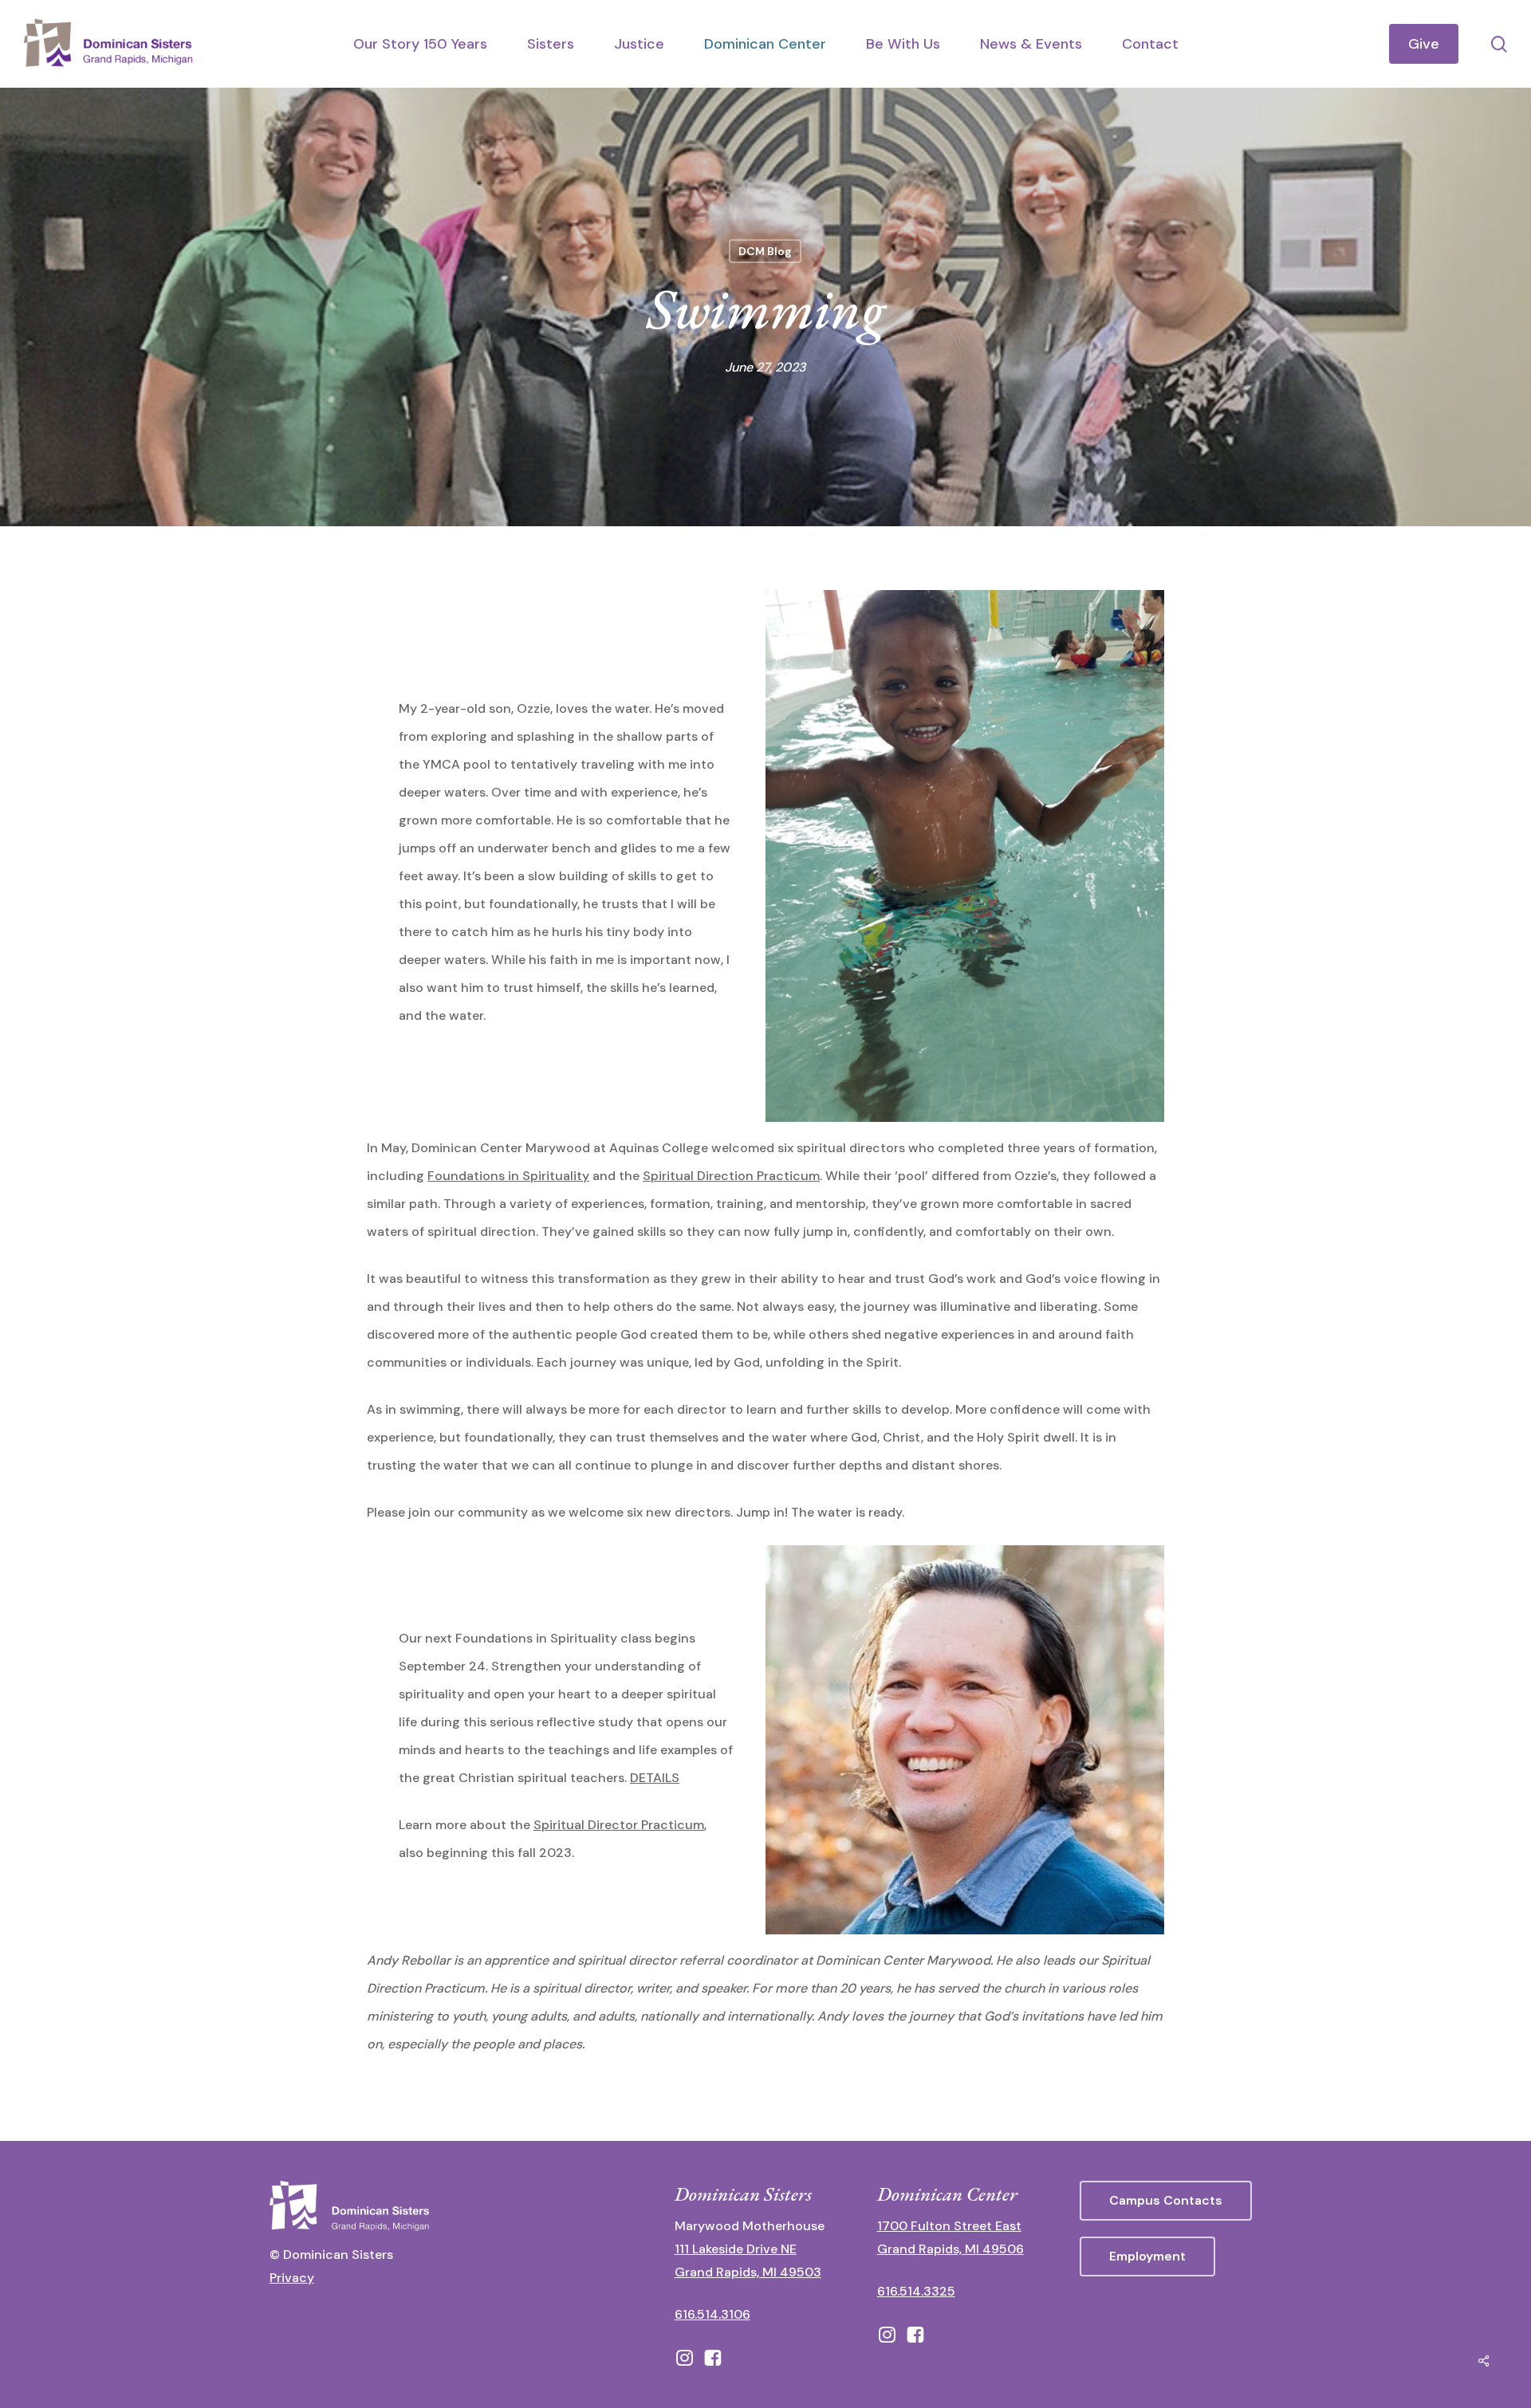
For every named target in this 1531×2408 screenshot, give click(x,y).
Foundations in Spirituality (508, 1176)
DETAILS (655, 1778)
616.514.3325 (916, 2291)
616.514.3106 (712, 2314)
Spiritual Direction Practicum (731, 1176)
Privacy (292, 2278)
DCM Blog (765, 251)
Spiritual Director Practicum (619, 1825)
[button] (1166, 2201)
